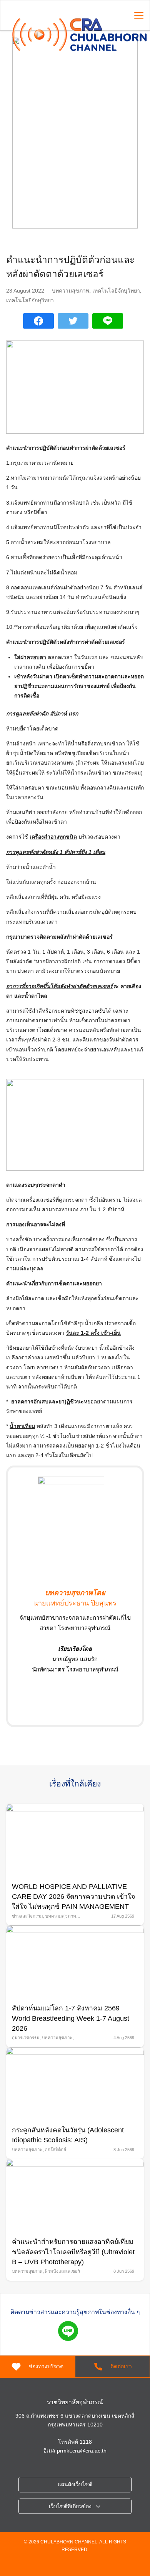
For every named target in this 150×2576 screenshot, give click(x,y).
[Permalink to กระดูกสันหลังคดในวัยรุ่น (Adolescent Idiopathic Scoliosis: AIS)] (75, 2083)
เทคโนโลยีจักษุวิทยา (116, 291)
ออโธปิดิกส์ (56, 2150)
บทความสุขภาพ (71, 291)
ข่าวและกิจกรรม (27, 1916)
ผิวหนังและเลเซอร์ (62, 2271)
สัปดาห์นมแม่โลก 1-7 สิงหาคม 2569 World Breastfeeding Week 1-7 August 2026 (71, 2018)
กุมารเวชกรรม (26, 2038)
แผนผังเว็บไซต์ (75, 2484)
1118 (86, 2442)
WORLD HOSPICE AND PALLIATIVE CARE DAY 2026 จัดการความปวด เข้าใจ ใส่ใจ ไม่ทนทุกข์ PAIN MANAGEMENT (73, 1897)
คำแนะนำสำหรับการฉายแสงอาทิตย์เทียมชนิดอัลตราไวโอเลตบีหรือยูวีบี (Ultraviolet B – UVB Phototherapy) (73, 2252)
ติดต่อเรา (121, 2366)
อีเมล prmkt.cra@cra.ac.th (75, 2451)
